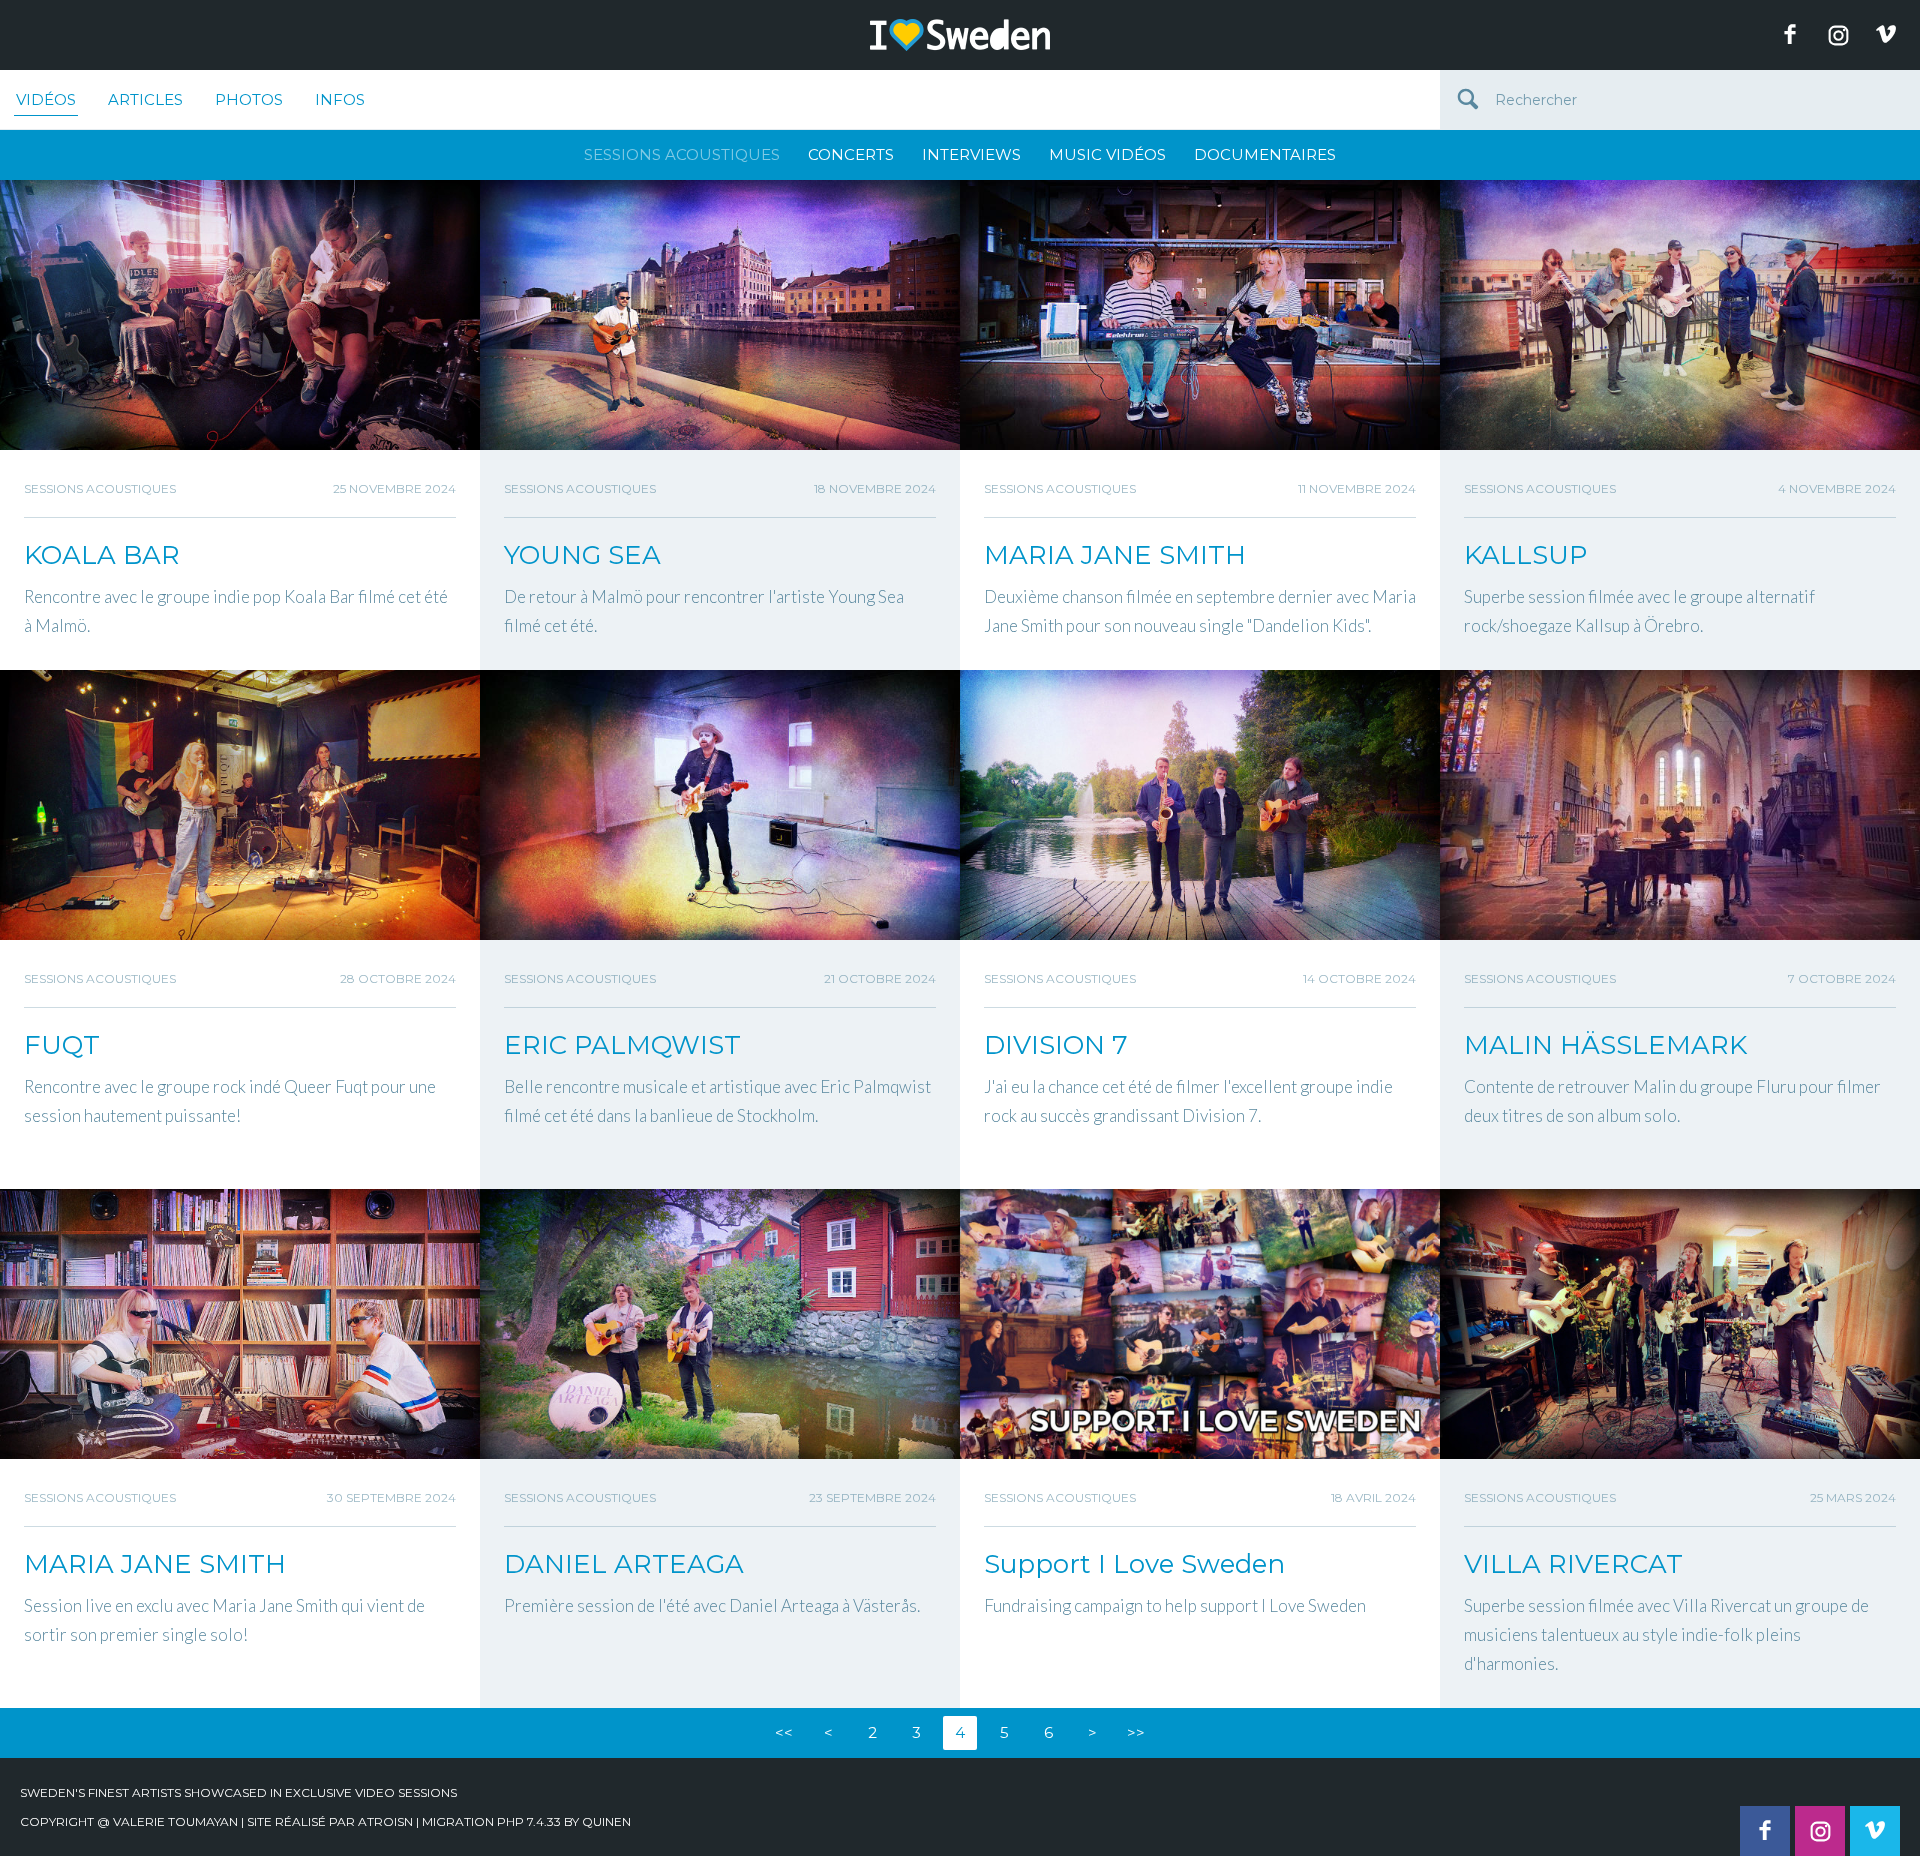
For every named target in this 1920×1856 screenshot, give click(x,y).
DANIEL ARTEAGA (624, 1564)
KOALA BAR (102, 555)
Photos (249, 99)
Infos (340, 99)
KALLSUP (1525, 555)
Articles (145, 99)
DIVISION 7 (1056, 1045)
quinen (606, 1821)
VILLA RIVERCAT (1573, 1564)
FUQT (62, 1045)
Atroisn (385, 1821)
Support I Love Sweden (1134, 1564)
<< (784, 1732)
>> (1136, 1732)
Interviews (971, 154)
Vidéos (46, 99)
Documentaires (1265, 154)
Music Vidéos (1107, 154)
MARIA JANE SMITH (1115, 555)
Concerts (851, 154)
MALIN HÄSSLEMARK (1605, 1045)
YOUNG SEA (582, 555)
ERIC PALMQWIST (622, 1045)
